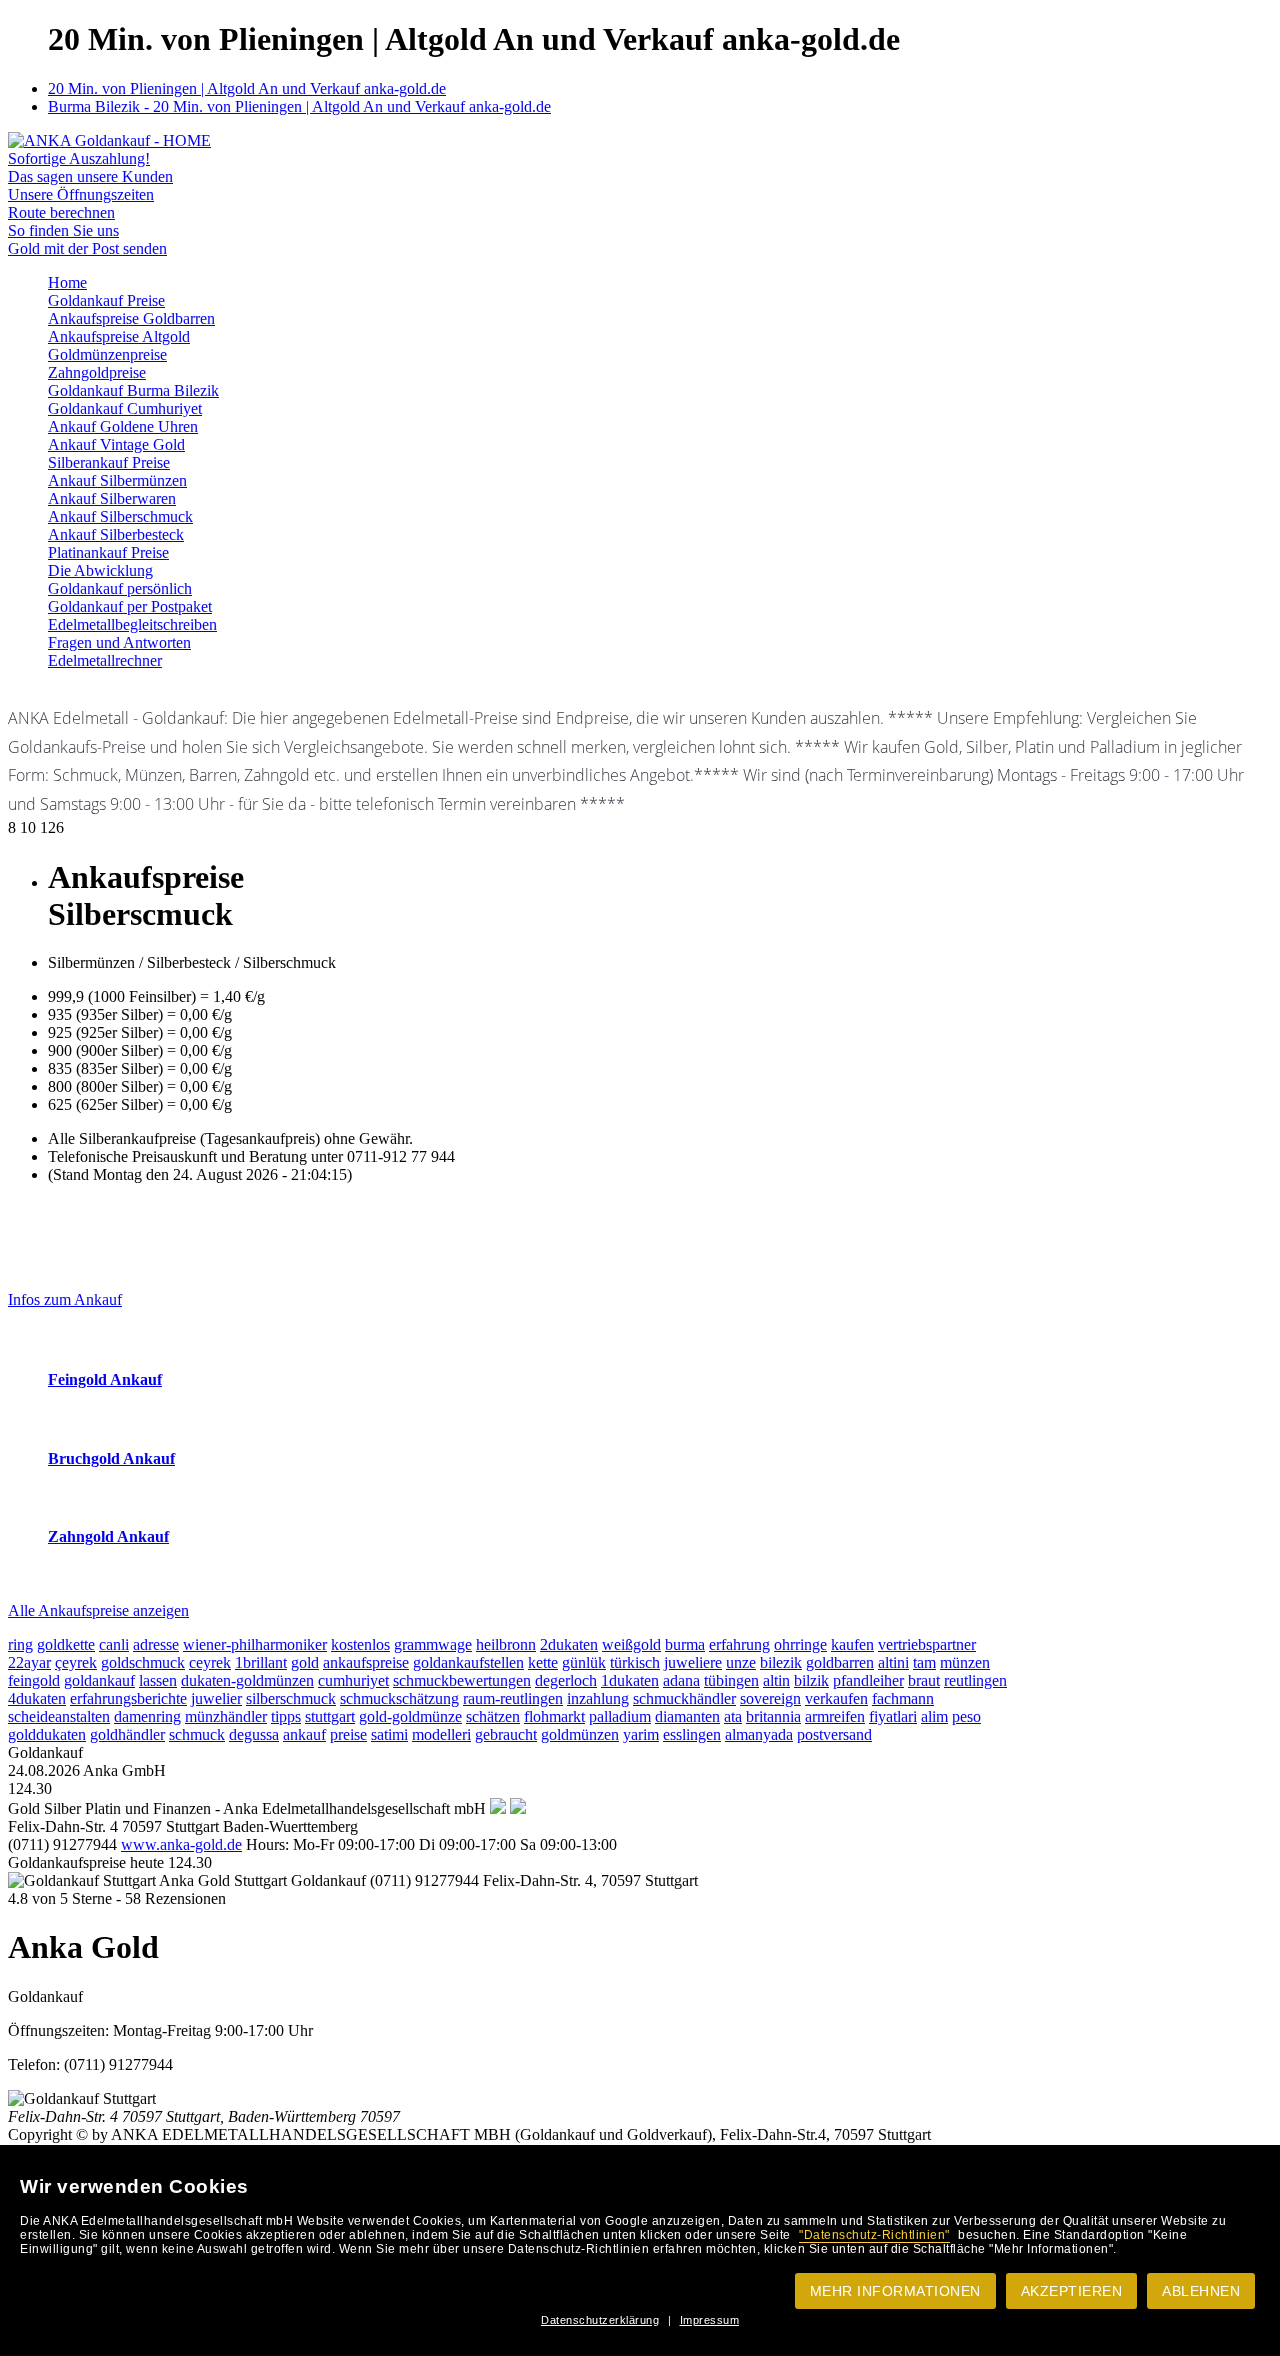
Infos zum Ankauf (65, 1299)
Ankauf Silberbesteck (116, 534)
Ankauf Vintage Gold (116, 444)
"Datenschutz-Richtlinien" (874, 2235)
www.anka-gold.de (181, 1844)
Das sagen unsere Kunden (90, 176)
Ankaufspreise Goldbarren (131, 318)
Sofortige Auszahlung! (79, 158)
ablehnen (1201, 2291)
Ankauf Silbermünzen (117, 480)
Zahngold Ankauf (108, 1536)
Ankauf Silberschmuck (120, 516)
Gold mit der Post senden (87, 248)
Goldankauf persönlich (120, 588)
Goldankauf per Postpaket (130, 606)
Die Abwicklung (100, 570)
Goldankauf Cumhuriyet (125, 408)
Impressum (710, 2320)
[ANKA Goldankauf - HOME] (109, 140)
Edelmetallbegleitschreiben (132, 624)
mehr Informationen (895, 2291)
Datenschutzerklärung (600, 2320)
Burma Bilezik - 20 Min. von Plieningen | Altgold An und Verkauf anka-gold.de (299, 106)
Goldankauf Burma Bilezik (133, 390)
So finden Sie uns (63, 230)
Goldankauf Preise (106, 300)
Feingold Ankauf (105, 1379)
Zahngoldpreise (97, 372)
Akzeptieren (1072, 2291)
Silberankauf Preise (109, 462)
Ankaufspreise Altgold (119, 336)
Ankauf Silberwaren (112, 498)
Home (67, 282)
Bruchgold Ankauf (111, 1458)
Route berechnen (61, 212)
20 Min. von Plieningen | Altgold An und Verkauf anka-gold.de (247, 88)
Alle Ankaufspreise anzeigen (98, 1610)
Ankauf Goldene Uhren (123, 426)
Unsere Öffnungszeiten (81, 194)
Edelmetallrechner (105, 660)
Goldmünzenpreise (107, 354)
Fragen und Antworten (119, 642)
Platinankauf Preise (108, 552)
